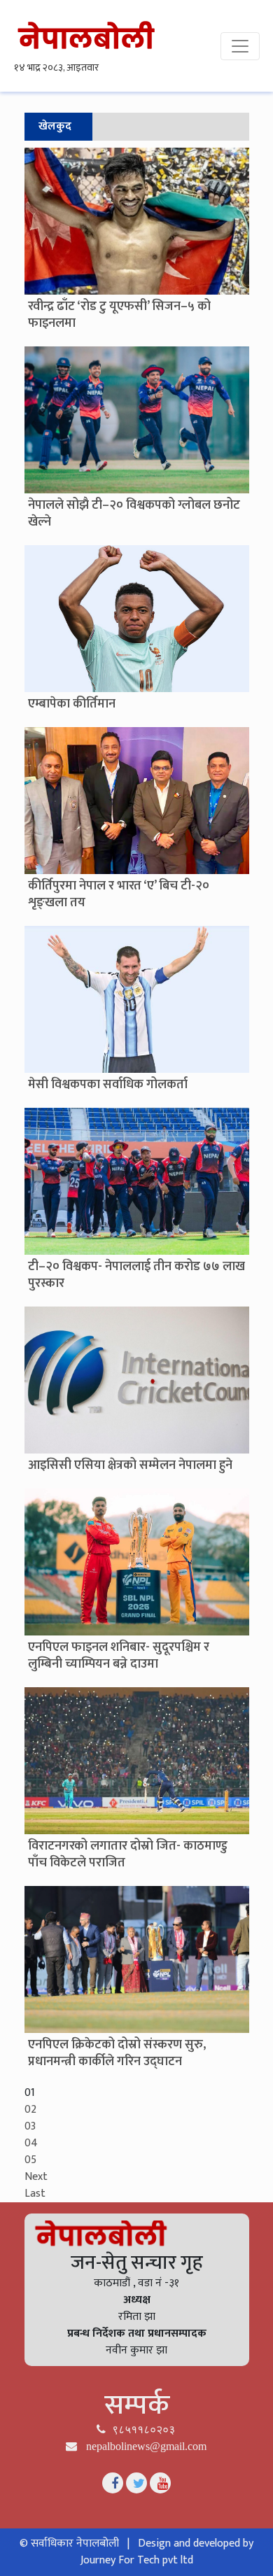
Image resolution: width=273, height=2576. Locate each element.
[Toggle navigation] (240, 46)
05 (30, 2160)
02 (30, 2110)
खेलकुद (55, 126)
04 (31, 2143)
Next (36, 2177)
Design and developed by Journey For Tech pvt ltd (167, 2552)
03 (30, 2126)
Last (35, 2194)
